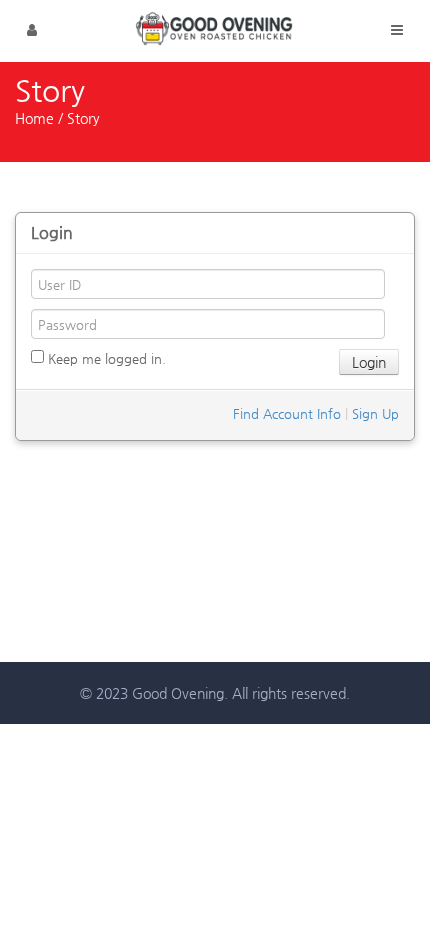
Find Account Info (287, 413)
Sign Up (375, 413)
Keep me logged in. (105, 358)
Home (34, 118)
